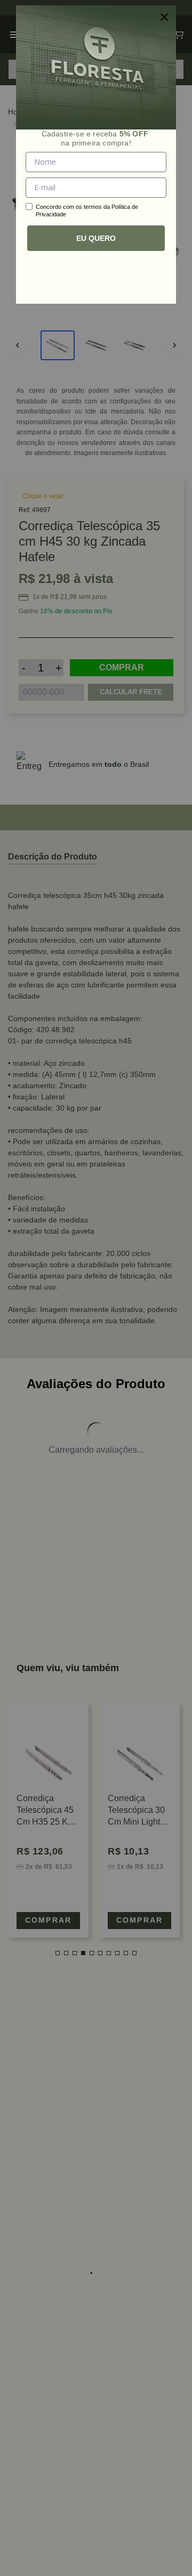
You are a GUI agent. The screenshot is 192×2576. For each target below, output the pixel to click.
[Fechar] (164, 17)
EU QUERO (96, 238)
